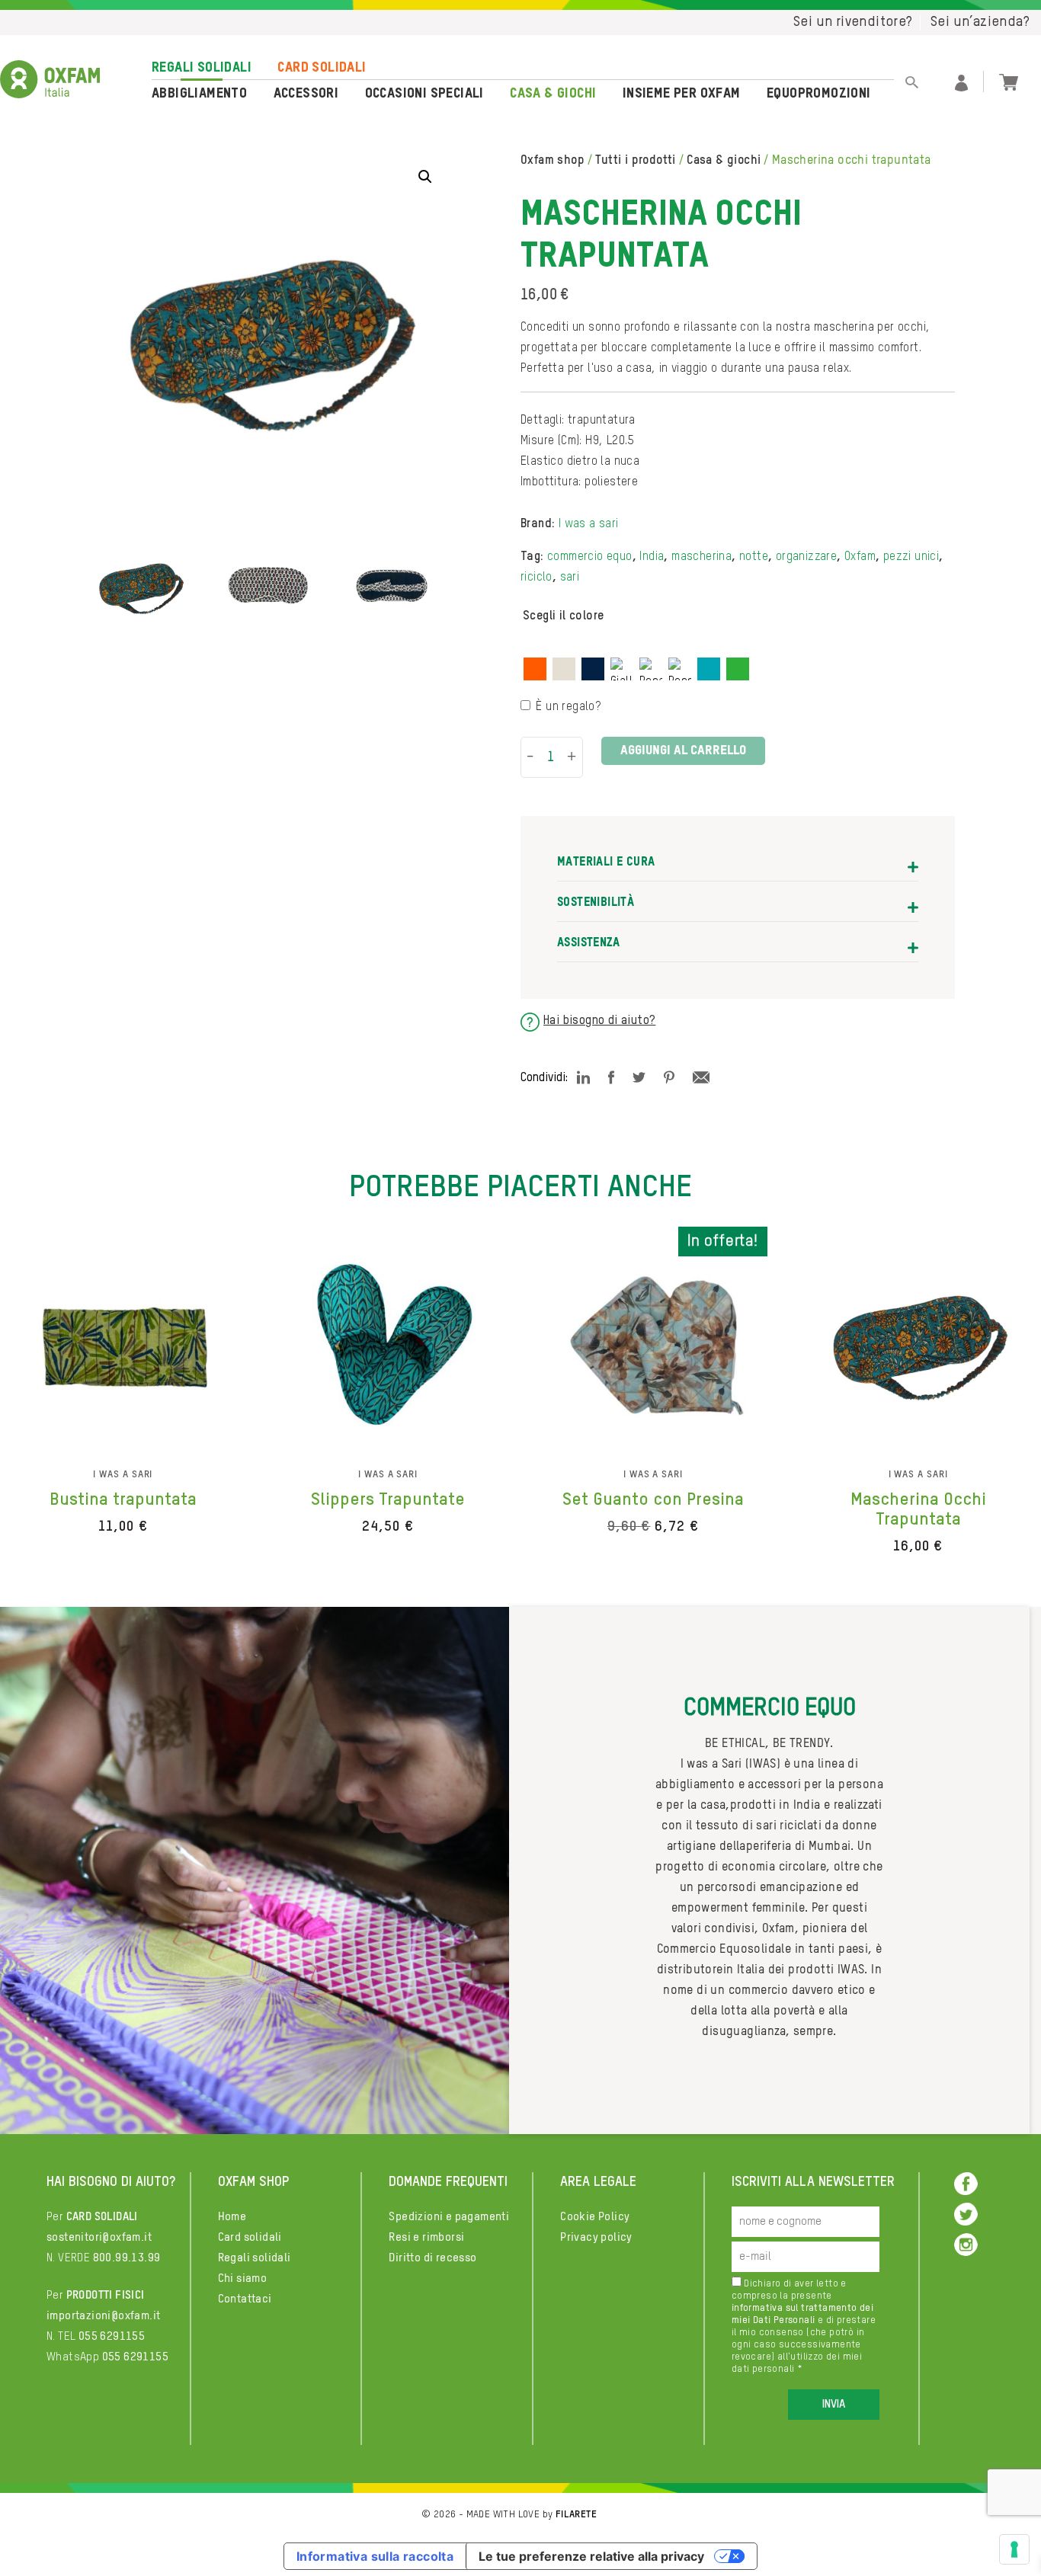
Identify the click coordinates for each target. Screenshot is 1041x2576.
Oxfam (860, 557)
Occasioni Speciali (424, 94)
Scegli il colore (563, 616)
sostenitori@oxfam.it (99, 2237)
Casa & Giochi (553, 94)
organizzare (806, 557)
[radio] (535, 669)
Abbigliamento (199, 94)
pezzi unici (911, 557)
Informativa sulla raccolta (375, 2556)
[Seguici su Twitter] (966, 2214)
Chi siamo (243, 2278)
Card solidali (322, 68)
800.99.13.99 (127, 2258)
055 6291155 (112, 2336)
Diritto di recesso (432, 2258)
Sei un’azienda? (980, 22)
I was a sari (589, 524)
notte (754, 557)
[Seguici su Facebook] (966, 2183)
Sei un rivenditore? (853, 22)
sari (570, 578)
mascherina (701, 557)
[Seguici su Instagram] (966, 2244)
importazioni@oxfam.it (103, 2316)
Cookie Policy (595, 2217)
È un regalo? (568, 707)
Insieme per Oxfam (682, 94)
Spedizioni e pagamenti (449, 2217)
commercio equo (590, 557)
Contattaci (245, 2299)
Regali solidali (202, 68)
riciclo (537, 578)
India (652, 557)
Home (232, 2217)
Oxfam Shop (553, 161)
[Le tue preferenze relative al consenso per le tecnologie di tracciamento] (1014, 2549)
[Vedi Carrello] (1009, 81)
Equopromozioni (819, 94)
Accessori (306, 94)
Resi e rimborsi (426, 2237)
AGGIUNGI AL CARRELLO (683, 751)
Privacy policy (596, 2237)
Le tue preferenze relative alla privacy (591, 2556)
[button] (425, 177)
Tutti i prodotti (635, 161)
